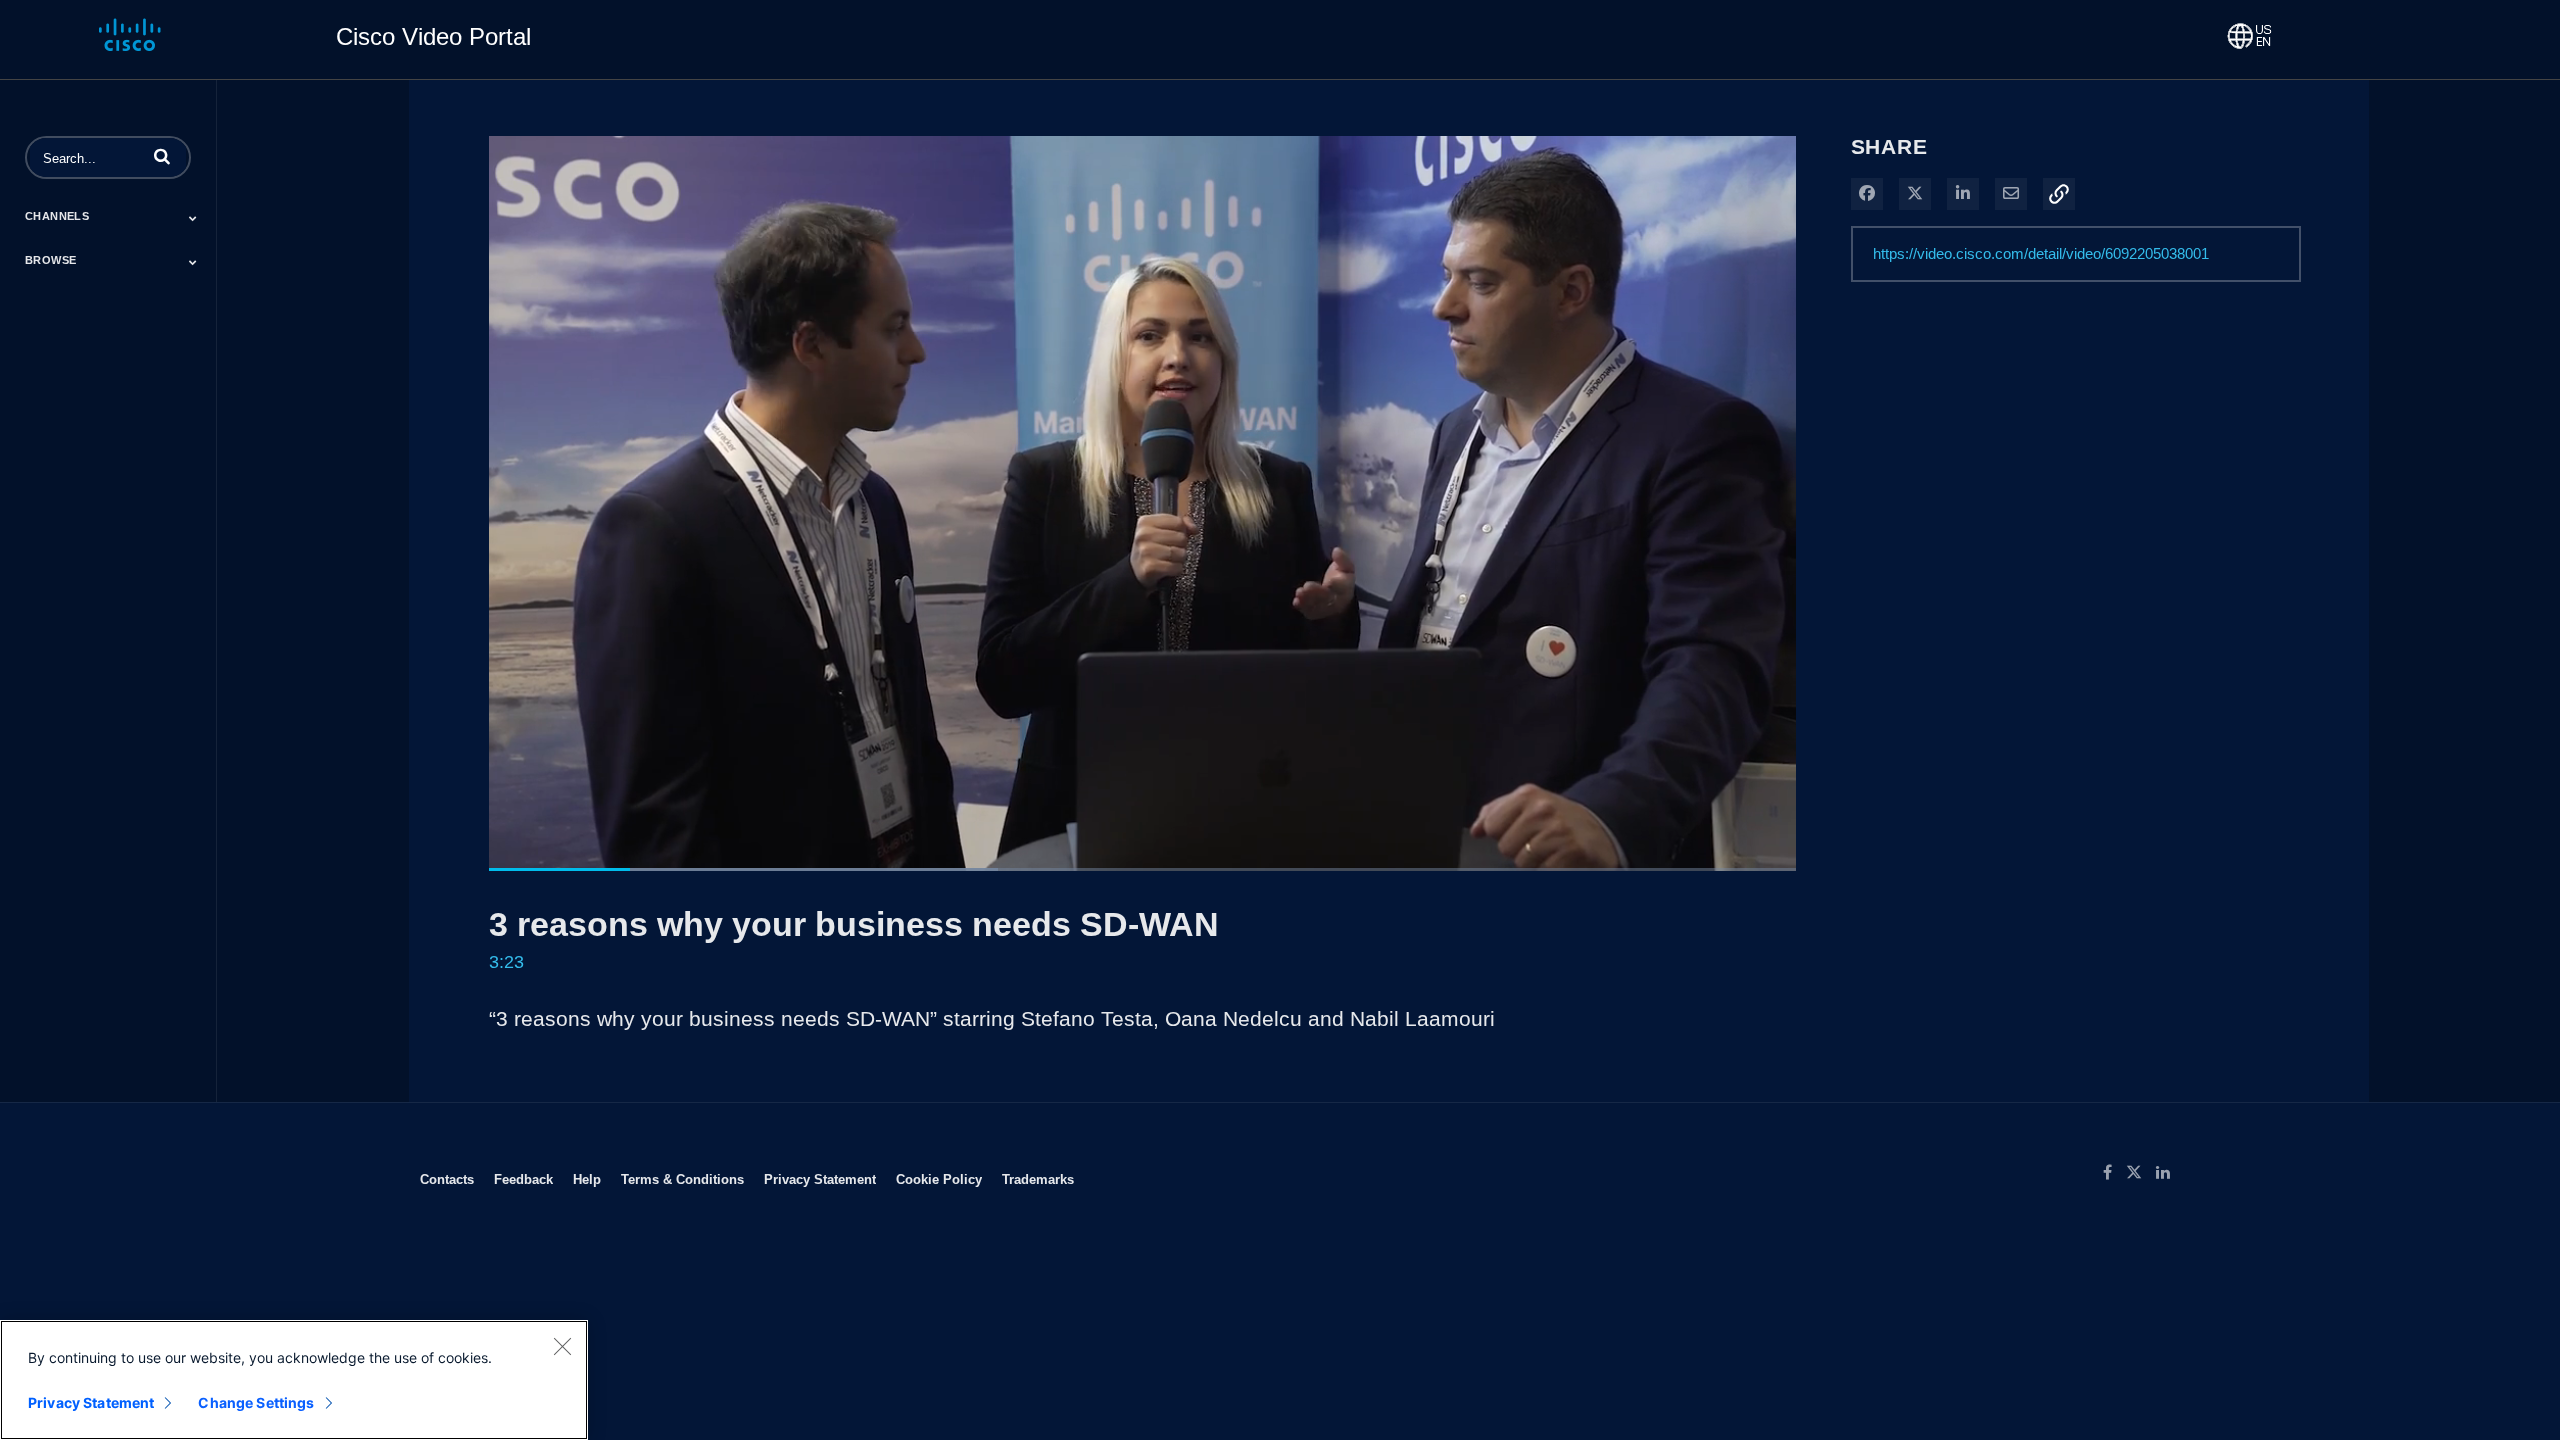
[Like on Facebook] (2114, 1173)
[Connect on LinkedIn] (2168, 1173)
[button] (162, 156)
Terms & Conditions (682, 1179)
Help (587, 1179)
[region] (294, 1380)
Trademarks (1038, 1179)
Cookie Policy (939, 1179)
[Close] (562, 1346)
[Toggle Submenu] (193, 218)
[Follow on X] (2141, 1173)
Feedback (523, 1179)
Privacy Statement (820, 1179)
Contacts (447, 1179)
